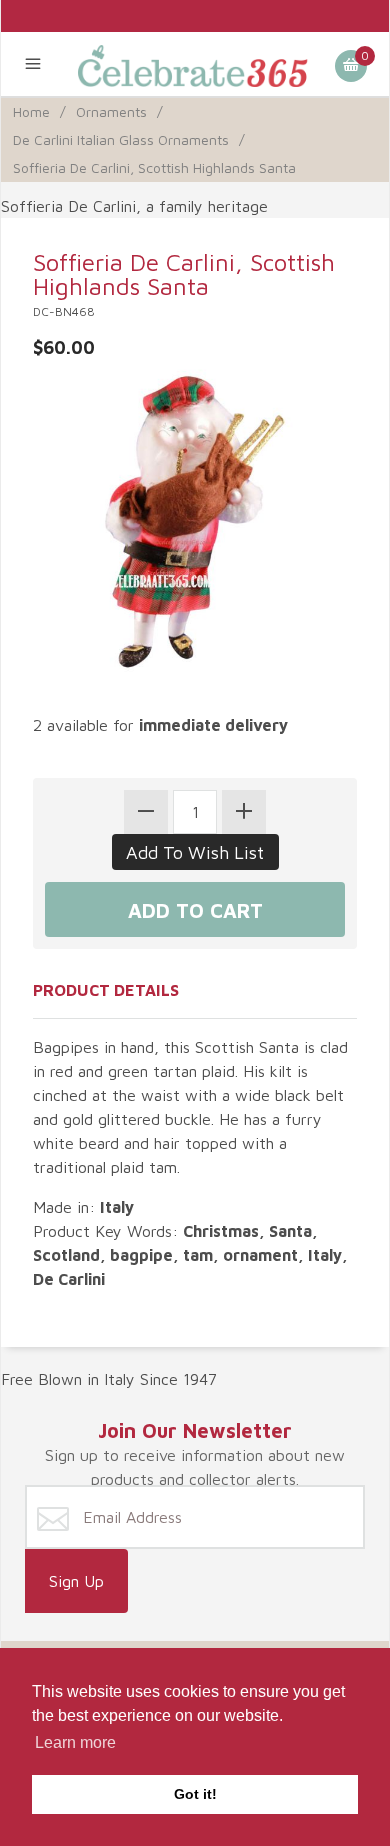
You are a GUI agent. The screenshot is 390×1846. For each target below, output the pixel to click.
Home (31, 111)
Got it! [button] (195, 1794)
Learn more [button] (75, 1742)
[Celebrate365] (195, 64)
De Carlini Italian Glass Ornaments (121, 139)
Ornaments (111, 111)
